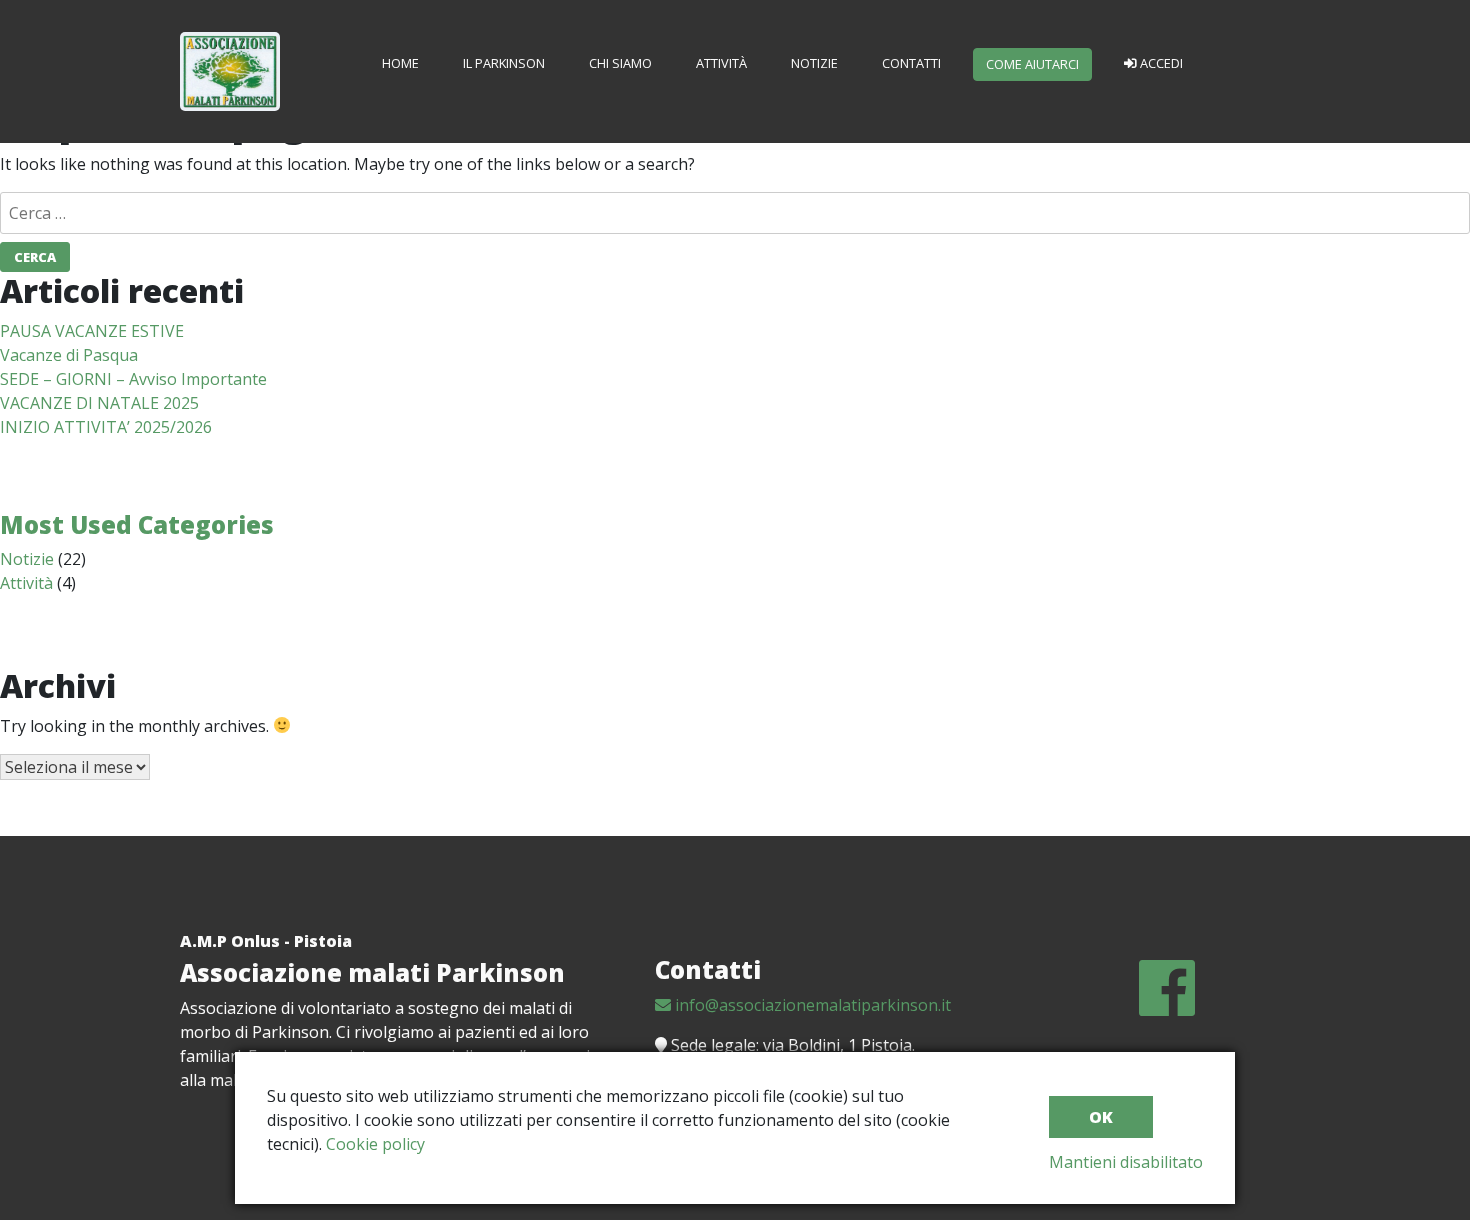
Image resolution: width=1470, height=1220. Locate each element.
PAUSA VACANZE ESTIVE (92, 331)
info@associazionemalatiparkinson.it (811, 1005)
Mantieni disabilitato (1126, 1162)
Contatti (911, 63)
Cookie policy (375, 1144)
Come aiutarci (1032, 64)
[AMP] (230, 54)
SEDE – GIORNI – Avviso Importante (133, 379)
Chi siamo (620, 63)
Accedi (1160, 63)
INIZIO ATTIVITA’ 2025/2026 (106, 427)
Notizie (814, 63)
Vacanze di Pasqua (69, 355)
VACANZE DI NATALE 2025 (99, 403)
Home (400, 63)
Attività (721, 63)
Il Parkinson (504, 63)
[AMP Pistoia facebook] (1167, 1006)
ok (1101, 1117)
